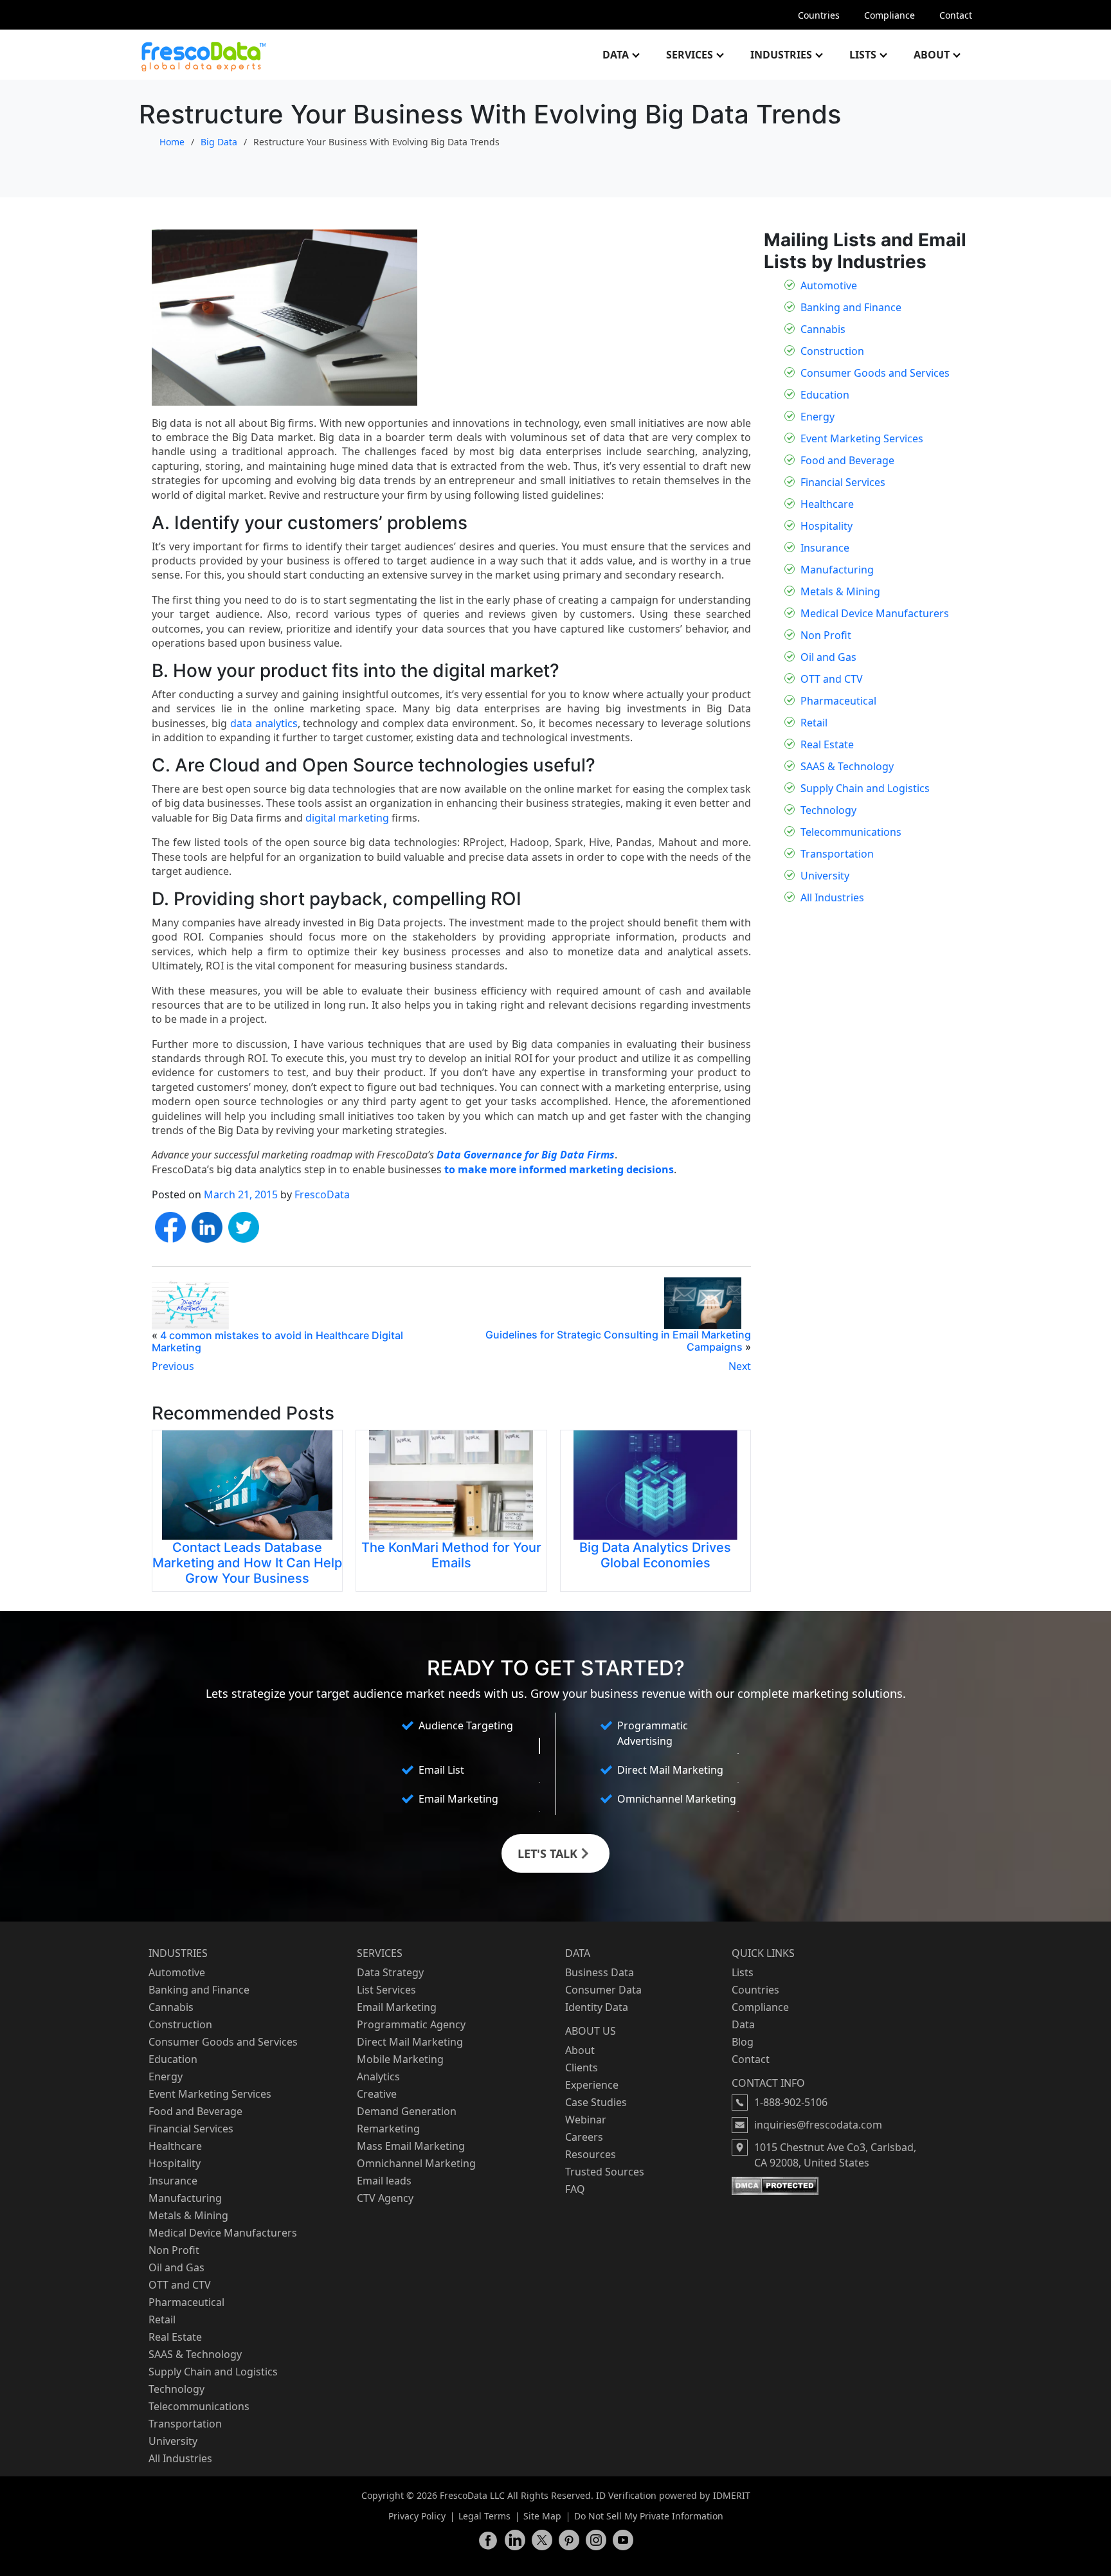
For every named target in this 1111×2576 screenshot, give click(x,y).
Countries (819, 15)
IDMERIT (732, 2495)
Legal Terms (484, 2516)
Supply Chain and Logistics (865, 788)
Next (740, 1366)
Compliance (890, 15)
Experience (592, 2085)
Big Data (219, 142)
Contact (956, 15)
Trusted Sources (605, 2172)
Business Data (600, 1972)
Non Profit (826, 635)
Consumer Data (603, 1990)
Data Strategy (390, 1972)
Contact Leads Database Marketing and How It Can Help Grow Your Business (247, 1563)
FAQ (575, 2189)
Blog (743, 2042)
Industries (781, 55)
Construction (832, 351)
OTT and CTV (832, 679)
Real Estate (827, 744)
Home (172, 142)
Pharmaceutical (838, 701)
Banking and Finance (851, 307)
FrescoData (322, 1194)
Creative (377, 2094)
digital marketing (347, 818)
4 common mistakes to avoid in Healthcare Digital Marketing (277, 1341)
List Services (386, 1990)
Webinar (586, 2120)
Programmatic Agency (411, 2024)
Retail (814, 723)
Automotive (829, 285)
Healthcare (827, 504)
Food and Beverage (847, 460)
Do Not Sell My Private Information (649, 2516)
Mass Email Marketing (411, 2146)
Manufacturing (837, 570)
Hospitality (826, 526)
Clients (582, 2067)
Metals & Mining (840, 591)
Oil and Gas (828, 657)
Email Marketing (397, 2007)
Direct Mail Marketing (410, 2042)
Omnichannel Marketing (416, 2163)
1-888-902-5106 (791, 2102)
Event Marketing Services (862, 438)
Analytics (378, 2076)
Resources (591, 2154)
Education (825, 395)
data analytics (264, 723)
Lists (863, 55)
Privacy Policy (417, 2516)
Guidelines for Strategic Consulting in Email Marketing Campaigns (618, 1341)
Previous (173, 1366)
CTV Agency (385, 2198)
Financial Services (843, 482)
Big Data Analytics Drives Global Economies (655, 1555)
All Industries (832, 897)
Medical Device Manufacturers (875, 613)
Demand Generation (407, 2111)
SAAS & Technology (847, 766)
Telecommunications (851, 832)
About (932, 55)
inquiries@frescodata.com (818, 2125)
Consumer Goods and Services (875, 373)
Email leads (384, 2181)
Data (616, 55)
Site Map (542, 2516)
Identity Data (597, 2007)
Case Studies (596, 2102)
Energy (817, 417)
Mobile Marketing (400, 2059)
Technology (828, 810)
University (825, 876)
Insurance (825, 548)
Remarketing (388, 2129)
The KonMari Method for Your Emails (451, 1555)
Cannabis (823, 329)
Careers (584, 2137)
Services (690, 55)
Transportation (837, 854)
